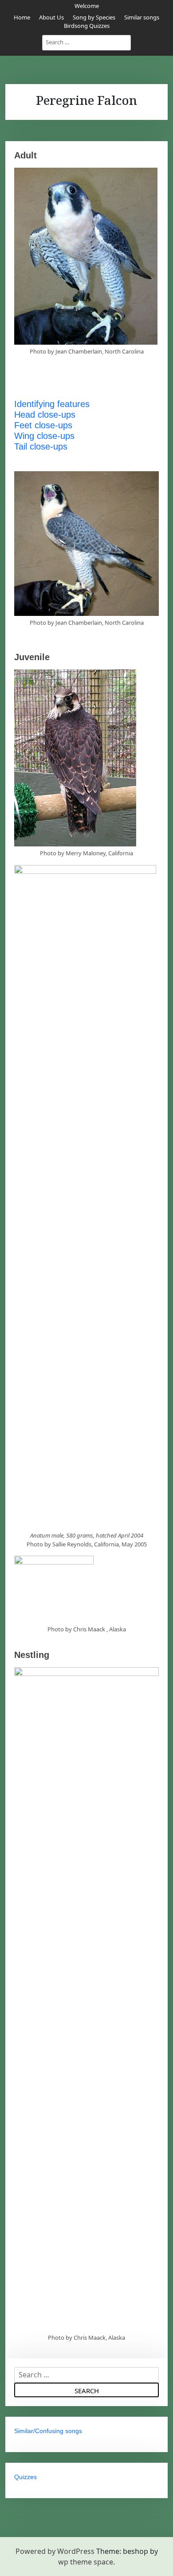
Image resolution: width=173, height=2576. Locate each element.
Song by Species (94, 17)
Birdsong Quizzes (87, 26)
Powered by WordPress (55, 2551)
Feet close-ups (43, 425)
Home (22, 17)
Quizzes (26, 2477)
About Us (51, 17)
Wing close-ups (44, 436)
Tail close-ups (41, 446)
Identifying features (52, 404)
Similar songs (142, 17)
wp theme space (86, 2562)
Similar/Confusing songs (48, 2431)
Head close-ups (45, 415)
